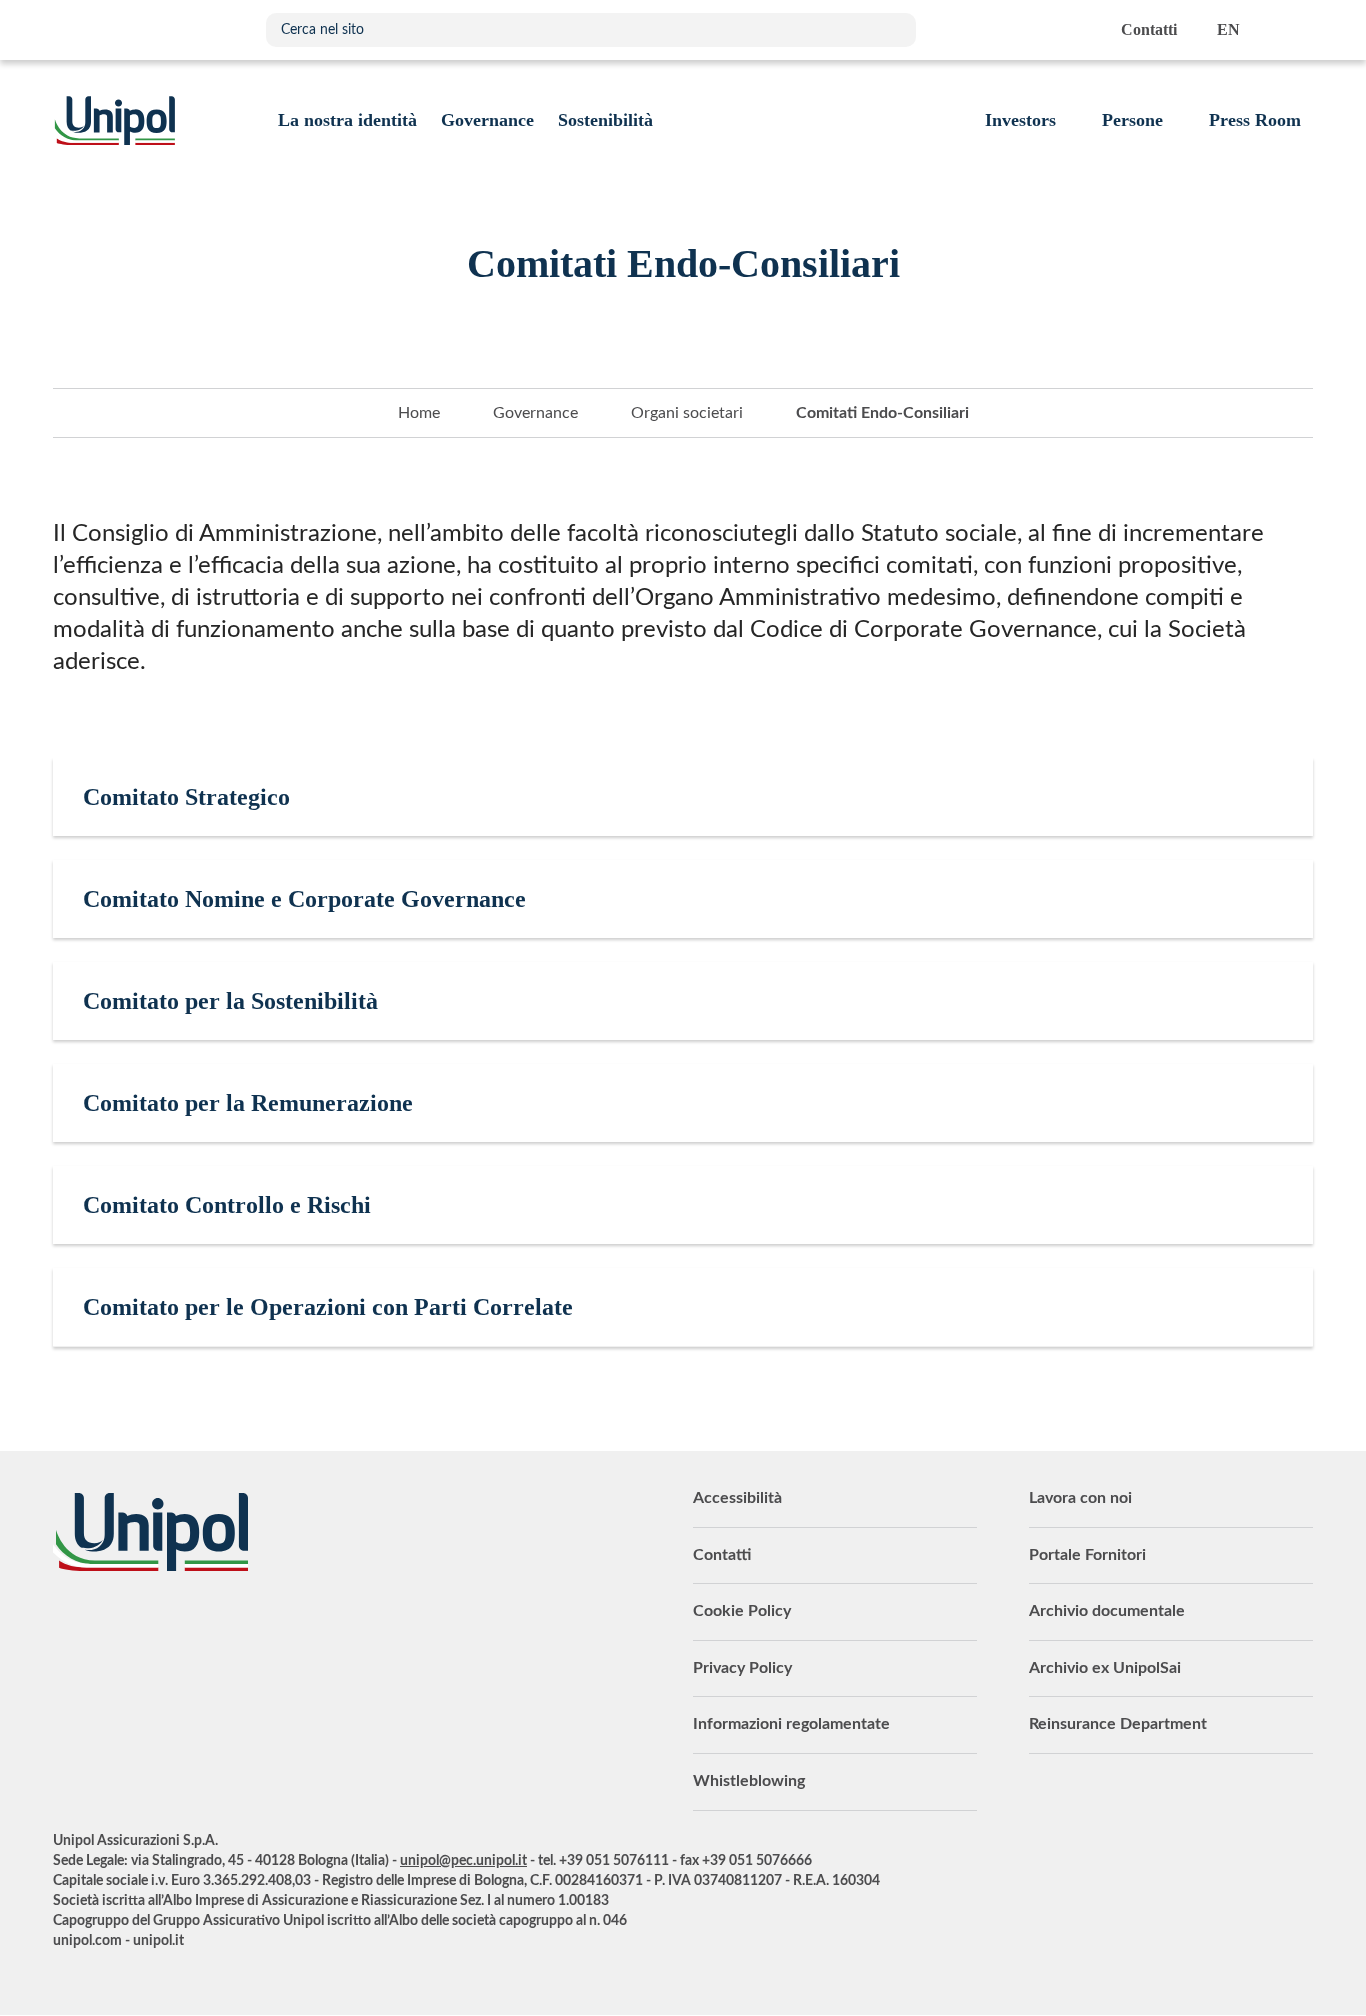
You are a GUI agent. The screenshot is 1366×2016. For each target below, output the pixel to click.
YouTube (68, 1626)
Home (419, 413)
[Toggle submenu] (347, 120)
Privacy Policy (742, 1668)
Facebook (218, 1626)
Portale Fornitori (1087, 1555)
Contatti (722, 1555)
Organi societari (687, 413)
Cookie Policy (742, 1611)
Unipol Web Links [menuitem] (1296, 30)
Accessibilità (737, 1498)
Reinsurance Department (1118, 1724)
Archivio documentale (1107, 1611)
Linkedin (118, 1626)
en (1228, 29)
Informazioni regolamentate (791, 1724)
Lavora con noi (1080, 1498)
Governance (535, 413)
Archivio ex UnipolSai (1105, 1668)
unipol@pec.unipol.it (463, 1861)
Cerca (891, 30)
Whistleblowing (749, 1781)
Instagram (268, 1626)
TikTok (318, 1626)
